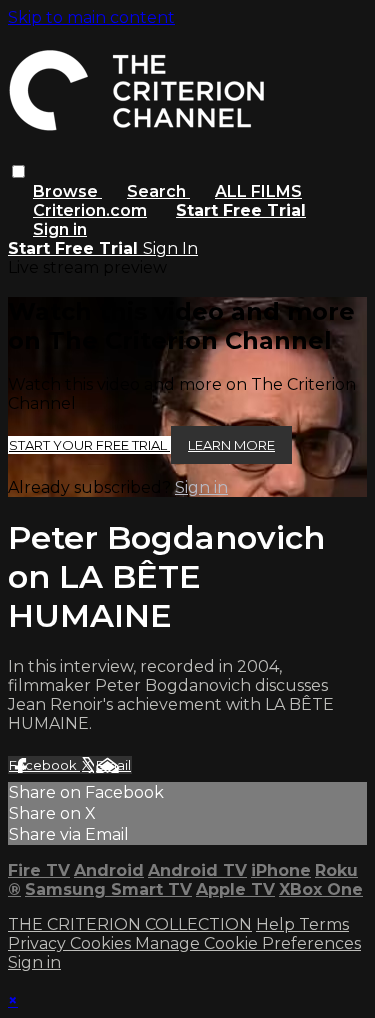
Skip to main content (91, 17)
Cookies (102, 943)
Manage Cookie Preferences (248, 943)
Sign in (60, 229)
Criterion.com (90, 210)
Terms (324, 924)
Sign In (170, 248)
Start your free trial (89, 445)
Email (113, 765)
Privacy (39, 943)
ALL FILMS (258, 191)
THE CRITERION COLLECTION (130, 924)
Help (277, 924)
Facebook (44, 765)
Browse (67, 191)
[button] (18, 171)
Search (158, 191)
